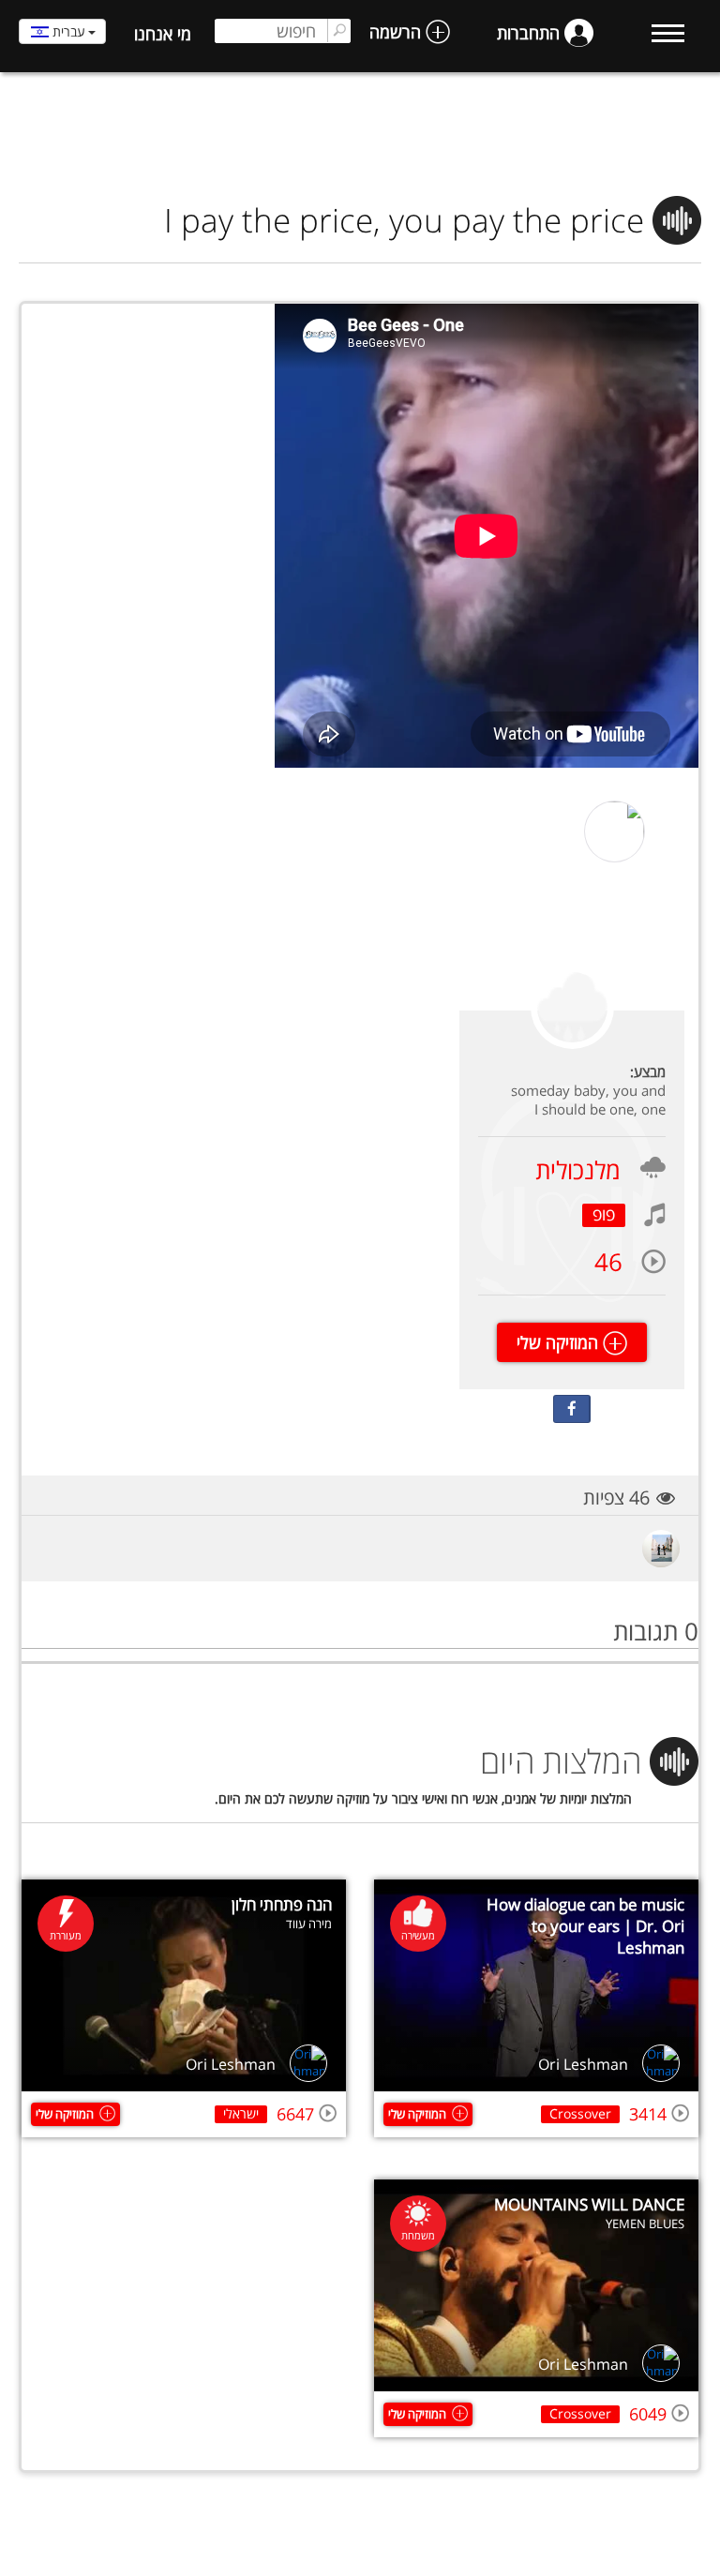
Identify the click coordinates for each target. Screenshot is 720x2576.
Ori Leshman (583, 2064)
